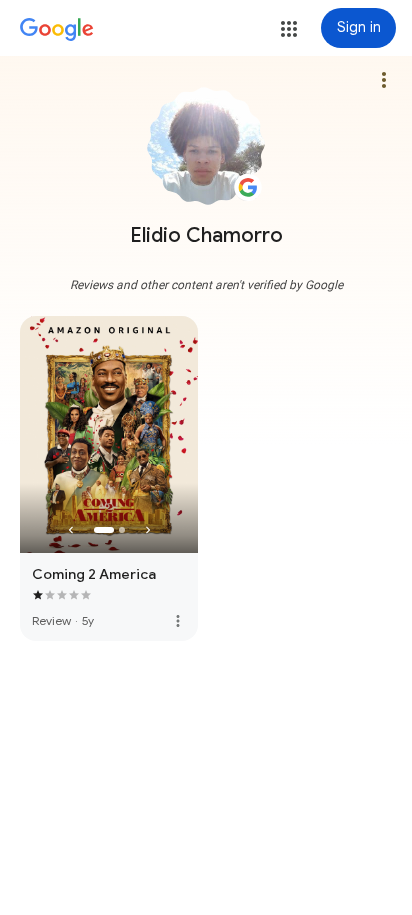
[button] (289, 29)
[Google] (57, 30)
